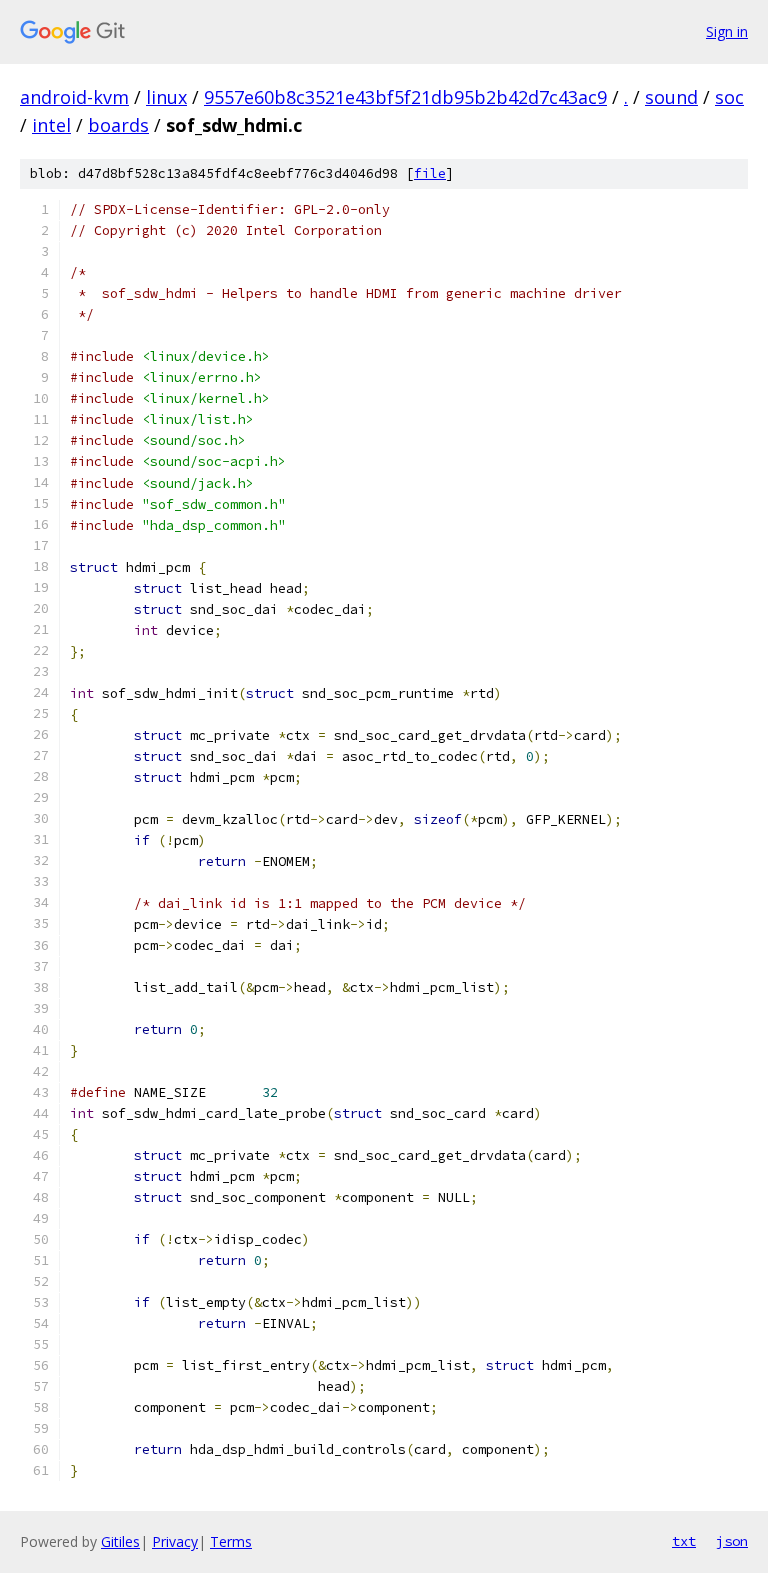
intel (51, 125)
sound (671, 97)
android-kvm (74, 97)
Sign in (727, 31)
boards (118, 125)
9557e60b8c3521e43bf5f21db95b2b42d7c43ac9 (405, 97)
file (430, 173)
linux (166, 97)
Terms (231, 1541)
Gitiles (120, 1541)
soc (729, 97)
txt (684, 1541)
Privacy (175, 1541)
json (732, 1541)
